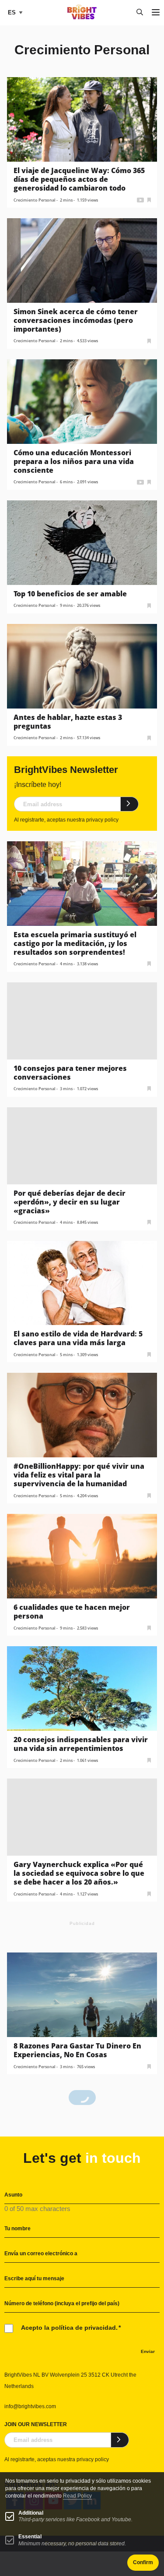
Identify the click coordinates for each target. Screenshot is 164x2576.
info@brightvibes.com (30, 2406)
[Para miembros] (149, 199)
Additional (31, 2513)
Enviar (148, 2351)
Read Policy (77, 2496)
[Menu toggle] (156, 13)
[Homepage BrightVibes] (82, 17)
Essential (30, 2537)
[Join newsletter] (130, 804)
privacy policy (102, 820)
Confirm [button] (143, 2562)
